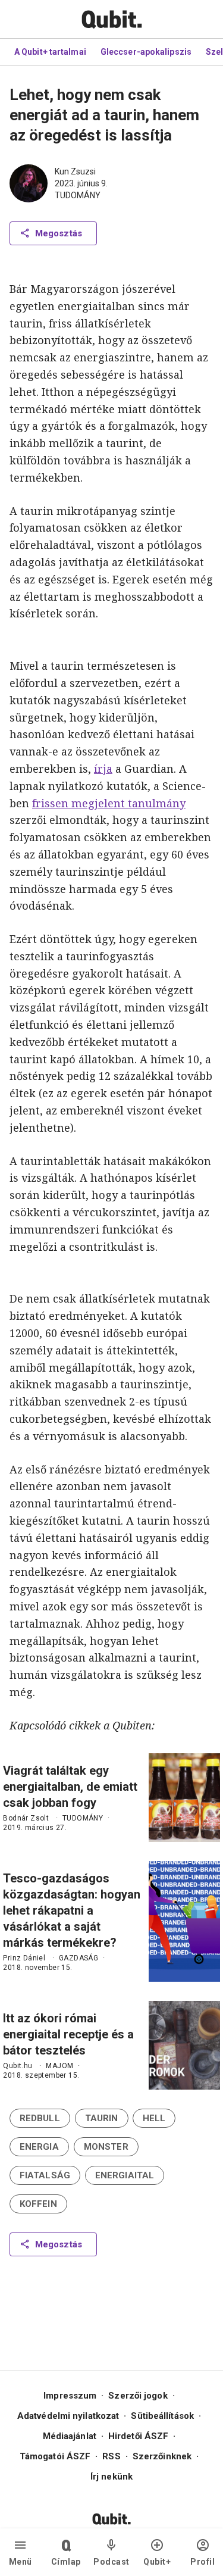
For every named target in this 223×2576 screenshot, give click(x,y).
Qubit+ (157, 2562)
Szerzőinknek (162, 2456)
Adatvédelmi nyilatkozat (68, 2416)
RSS (111, 2456)
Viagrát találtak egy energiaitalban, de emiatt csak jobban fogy (70, 1787)
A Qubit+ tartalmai (50, 52)
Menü (21, 2562)
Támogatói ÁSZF (55, 2456)
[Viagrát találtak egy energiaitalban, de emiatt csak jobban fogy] (184, 1798)
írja (103, 769)
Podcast (111, 2562)
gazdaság (78, 1958)
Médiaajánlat (70, 2436)
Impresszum (70, 2396)
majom (59, 2066)
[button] (40, 2118)
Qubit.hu (18, 2066)
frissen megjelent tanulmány (109, 803)
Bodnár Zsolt (26, 1818)
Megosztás (59, 233)
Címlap (66, 2562)
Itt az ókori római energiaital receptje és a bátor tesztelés (68, 2034)
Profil (202, 2562)
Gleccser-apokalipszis (146, 52)
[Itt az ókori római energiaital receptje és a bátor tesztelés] (184, 2045)
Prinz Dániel (24, 1958)
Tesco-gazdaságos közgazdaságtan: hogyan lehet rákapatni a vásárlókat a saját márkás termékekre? (72, 1910)
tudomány (78, 195)
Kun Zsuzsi (75, 171)
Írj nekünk (111, 2477)
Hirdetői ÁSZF (138, 2436)
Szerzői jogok (138, 2396)
